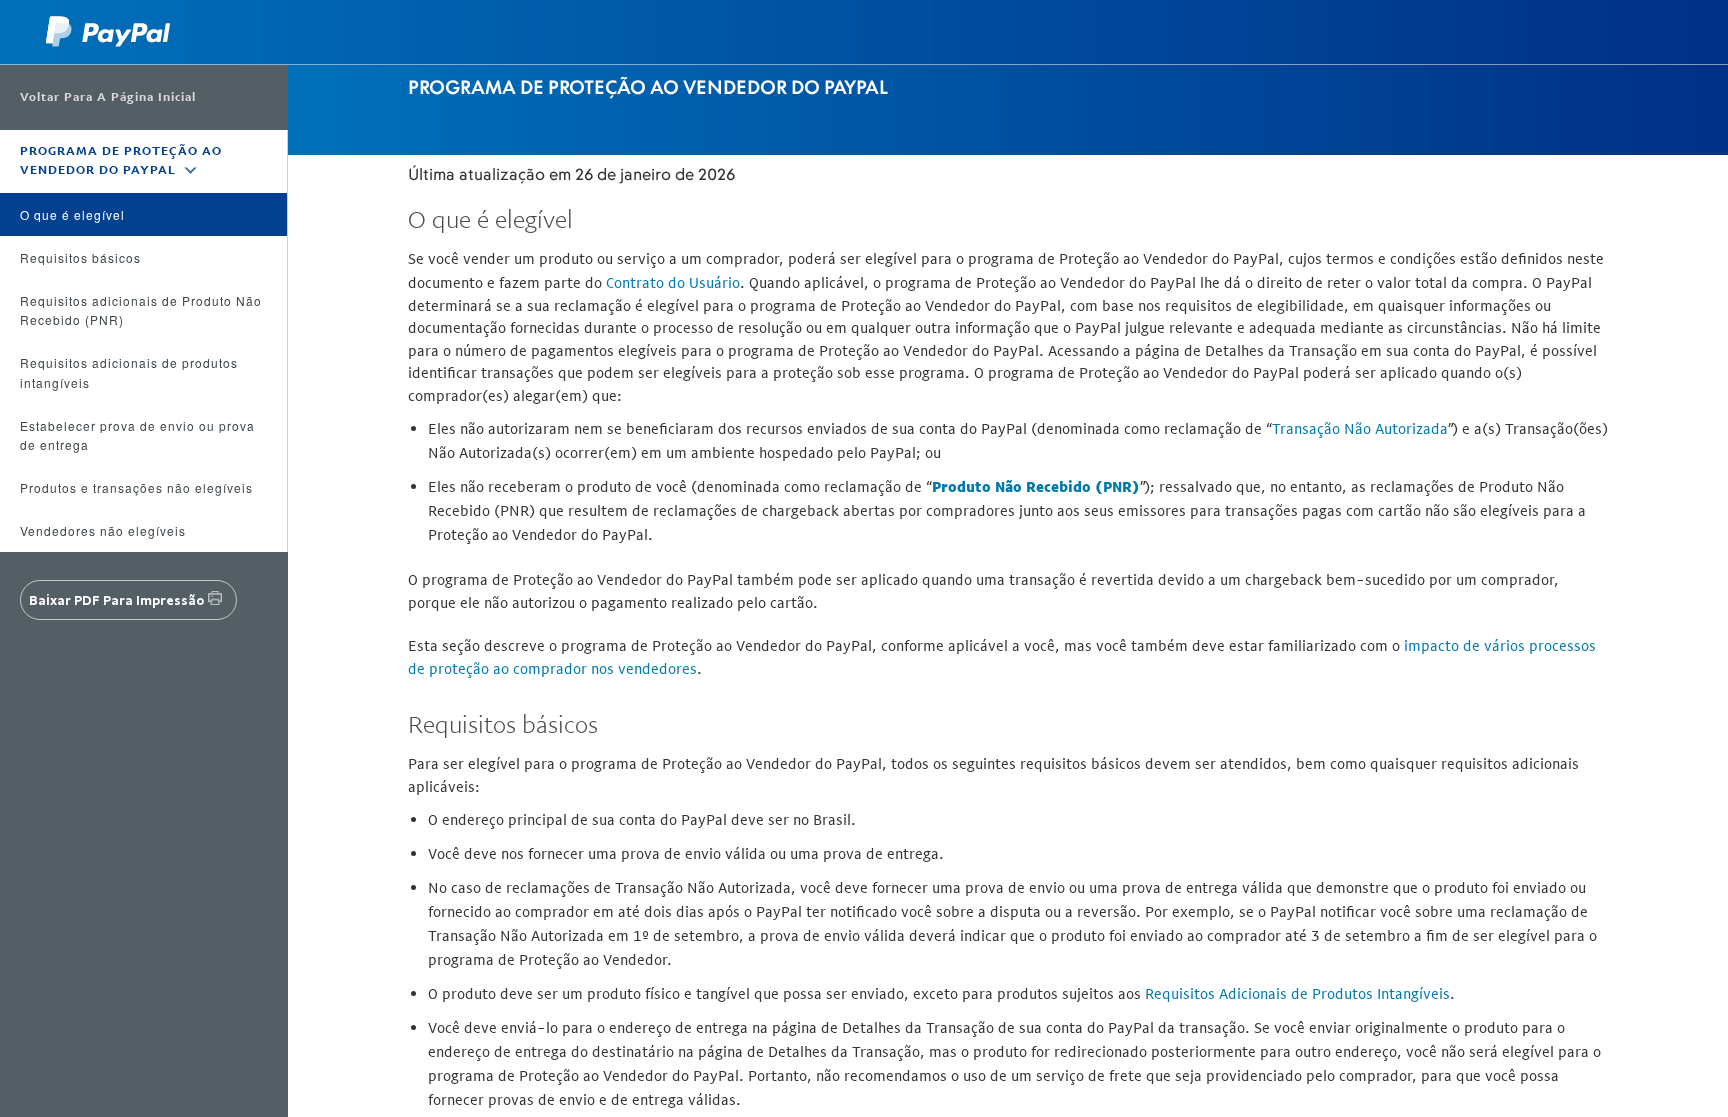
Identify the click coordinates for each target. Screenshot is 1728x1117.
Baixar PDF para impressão (116, 600)
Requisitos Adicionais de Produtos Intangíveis (1297, 993)
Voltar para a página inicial (108, 97)
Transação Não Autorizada (1360, 428)
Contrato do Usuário (673, 282)
